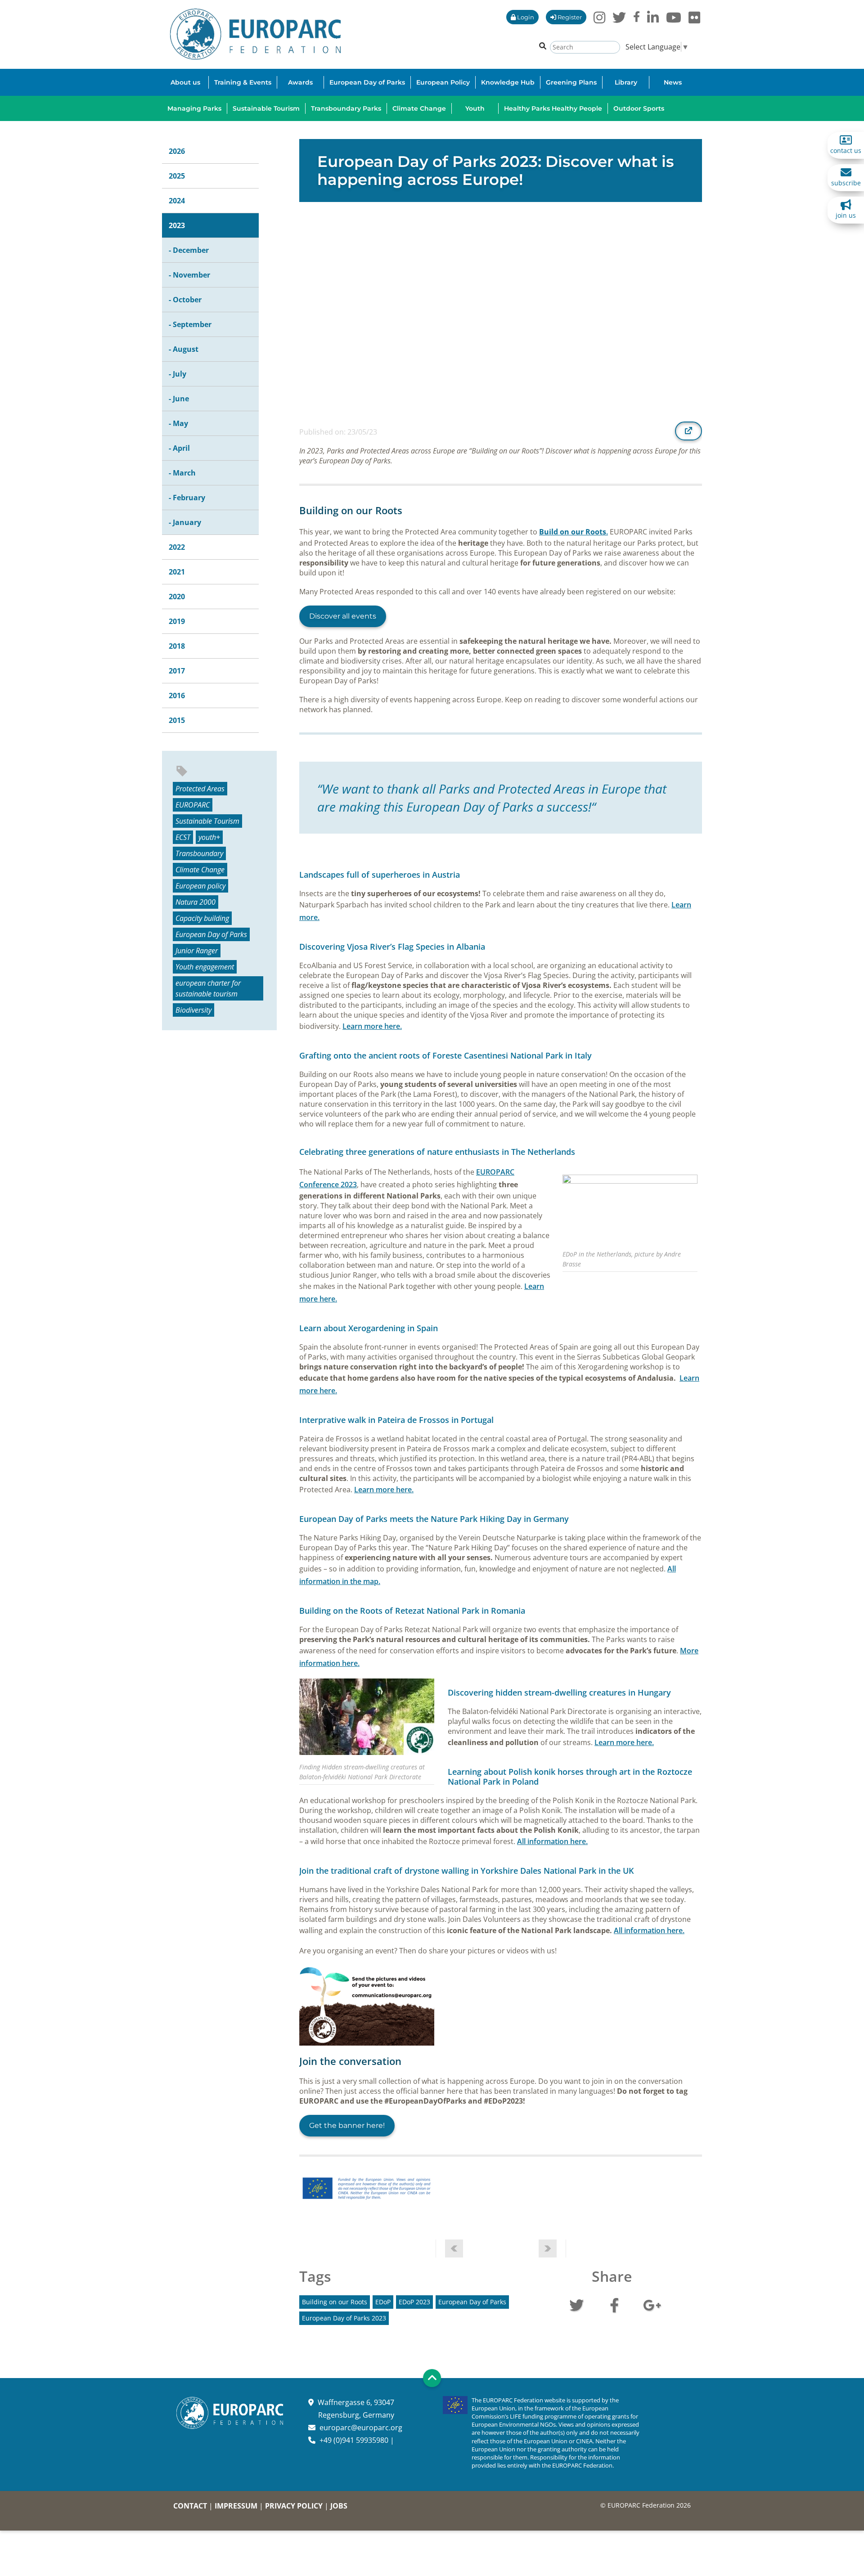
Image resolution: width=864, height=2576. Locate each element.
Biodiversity (193, 1010)
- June (179, 399)
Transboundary (199, 853)
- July (178, 374)
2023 (177, 225)
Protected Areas (200, 789)
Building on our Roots (335, 2302)
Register (569, 17)
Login (525, 17)
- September (190, 324)
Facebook (614, 2304)
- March (182, 473)
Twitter (576, 2304)
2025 (177, 176)
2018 (177, 646)
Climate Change (200, 870)
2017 (177, 671)
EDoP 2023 (414, 2302)
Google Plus (652, 2304)
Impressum (236, 2506)
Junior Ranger (197, 951)
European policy (200, 886)
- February (187, 498)
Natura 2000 (196, 902)
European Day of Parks (211, 934)
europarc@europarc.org (361, 2428)
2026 (177, 151)
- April (179, 448)
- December (189, 250)
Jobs (339, 2506)
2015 (177, 720)
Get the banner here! (347, 2125)
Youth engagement (205, 967)
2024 (177, 201)
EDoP (383, 2302)
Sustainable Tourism (207, 821)
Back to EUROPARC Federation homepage (255, 34)
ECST (183, 837)
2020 (177, 597)
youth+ (209, 837)
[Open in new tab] (688, 431)
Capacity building (202, 918)
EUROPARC (193, 805)
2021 (177, 572)
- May (178, 423)
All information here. (552, 1841)
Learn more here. (372, 1026)
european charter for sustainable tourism (208, 988)
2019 (177, 621)
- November (189, 275)
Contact (190, 2506)
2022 (177, 547)
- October (185, 300)
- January (185, 522)
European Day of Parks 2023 (344, 2318)
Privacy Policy (294, 2506)
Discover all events (343, 616)
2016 (177, 696)
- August (184, 349)
